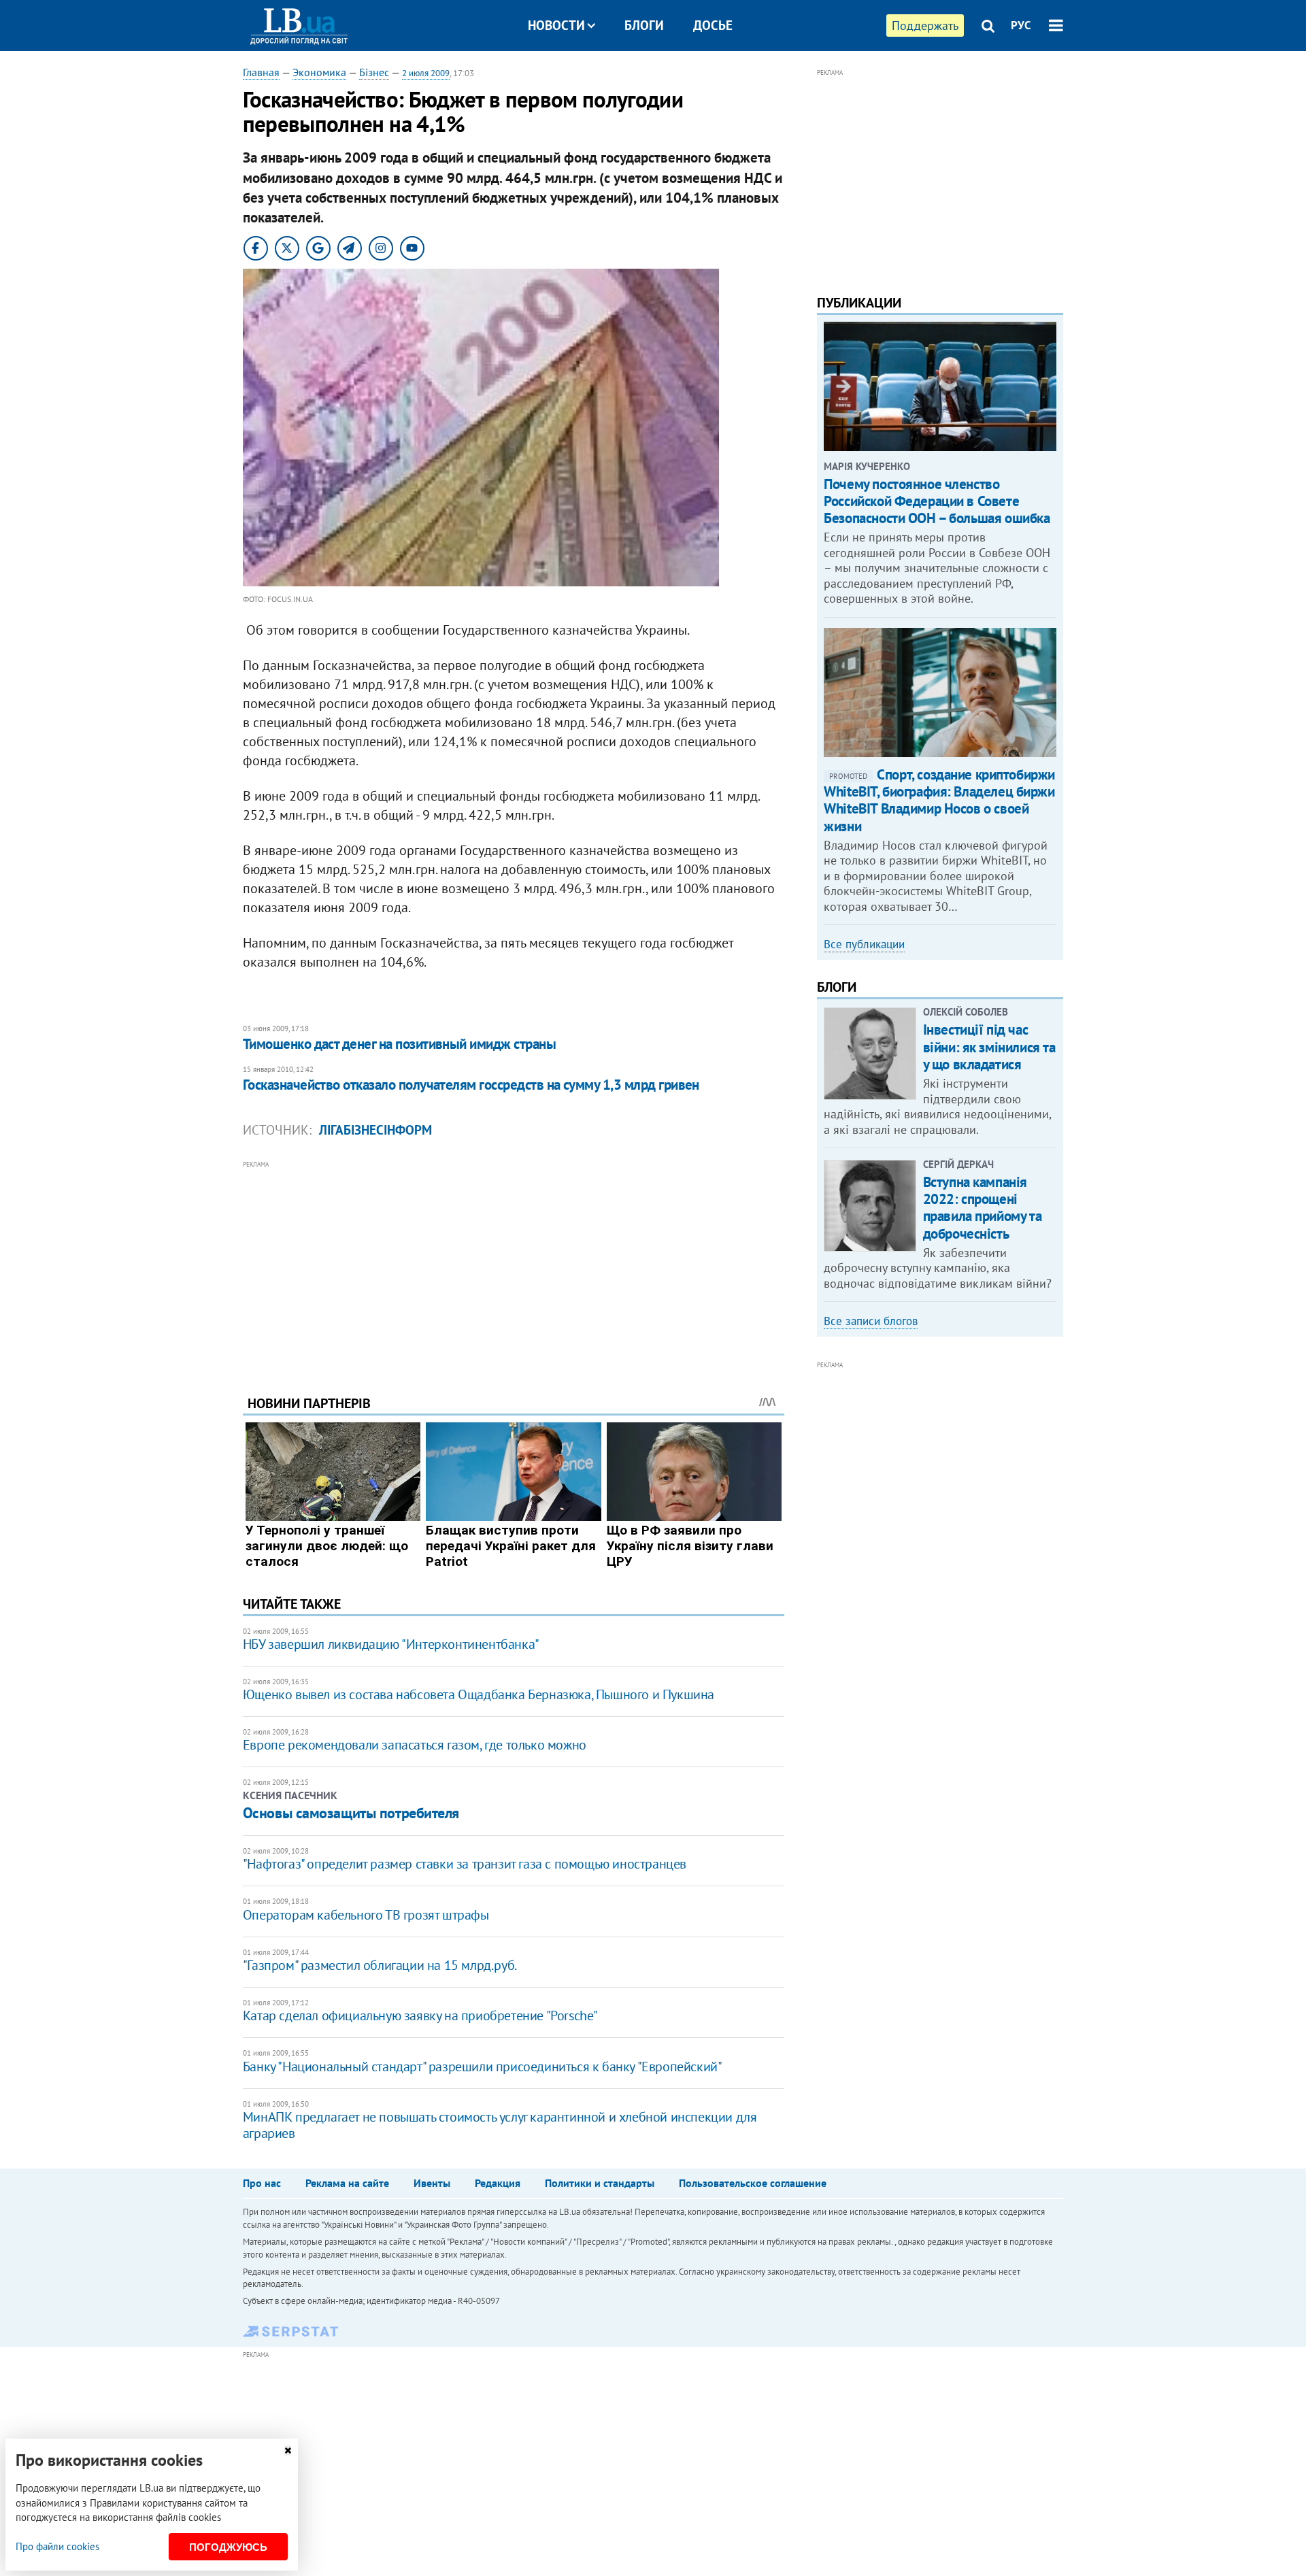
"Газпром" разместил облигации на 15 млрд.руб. (380, 1965)
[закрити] (288, 2450)
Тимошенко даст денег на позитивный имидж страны (399, 1044)
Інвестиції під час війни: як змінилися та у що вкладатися (989, 1047)
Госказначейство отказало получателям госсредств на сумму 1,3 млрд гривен (471, 1085)
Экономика (319, 72)
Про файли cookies (57, 2546)
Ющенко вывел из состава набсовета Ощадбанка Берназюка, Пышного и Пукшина (479, 1694)
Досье (713, 25)
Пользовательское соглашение (753, 2183)
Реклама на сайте (347, 2183)
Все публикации (864, 944)
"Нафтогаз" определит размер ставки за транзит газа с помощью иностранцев (465, 1864)
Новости (556, 25)
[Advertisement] (514, 1267)
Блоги (644, 25)
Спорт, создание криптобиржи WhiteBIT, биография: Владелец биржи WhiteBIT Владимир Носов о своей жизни (939, 800)
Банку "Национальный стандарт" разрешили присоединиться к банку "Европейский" (483, 2067)
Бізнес (374, 72)
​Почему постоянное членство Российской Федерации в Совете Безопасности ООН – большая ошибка (937, 501)
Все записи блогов (871, 1321)
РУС (1021, 25)
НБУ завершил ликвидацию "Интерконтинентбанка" (391, 1644)
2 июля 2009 (426, 73)
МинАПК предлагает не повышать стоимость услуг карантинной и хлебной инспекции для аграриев (500, 2125)
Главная (261, 72)
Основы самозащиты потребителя (351, 1813)
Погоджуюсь (228, 2547)
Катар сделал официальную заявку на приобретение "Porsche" (420, 2015)
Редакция (498, 2183)
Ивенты (432, 2183)
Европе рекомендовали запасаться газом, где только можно (415, 1745)
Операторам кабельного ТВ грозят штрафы (366, 1915)
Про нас (262, 2183)
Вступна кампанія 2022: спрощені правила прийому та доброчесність (982, 1208)
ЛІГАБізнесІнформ (375, 1130)
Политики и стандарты (600, 2183)
